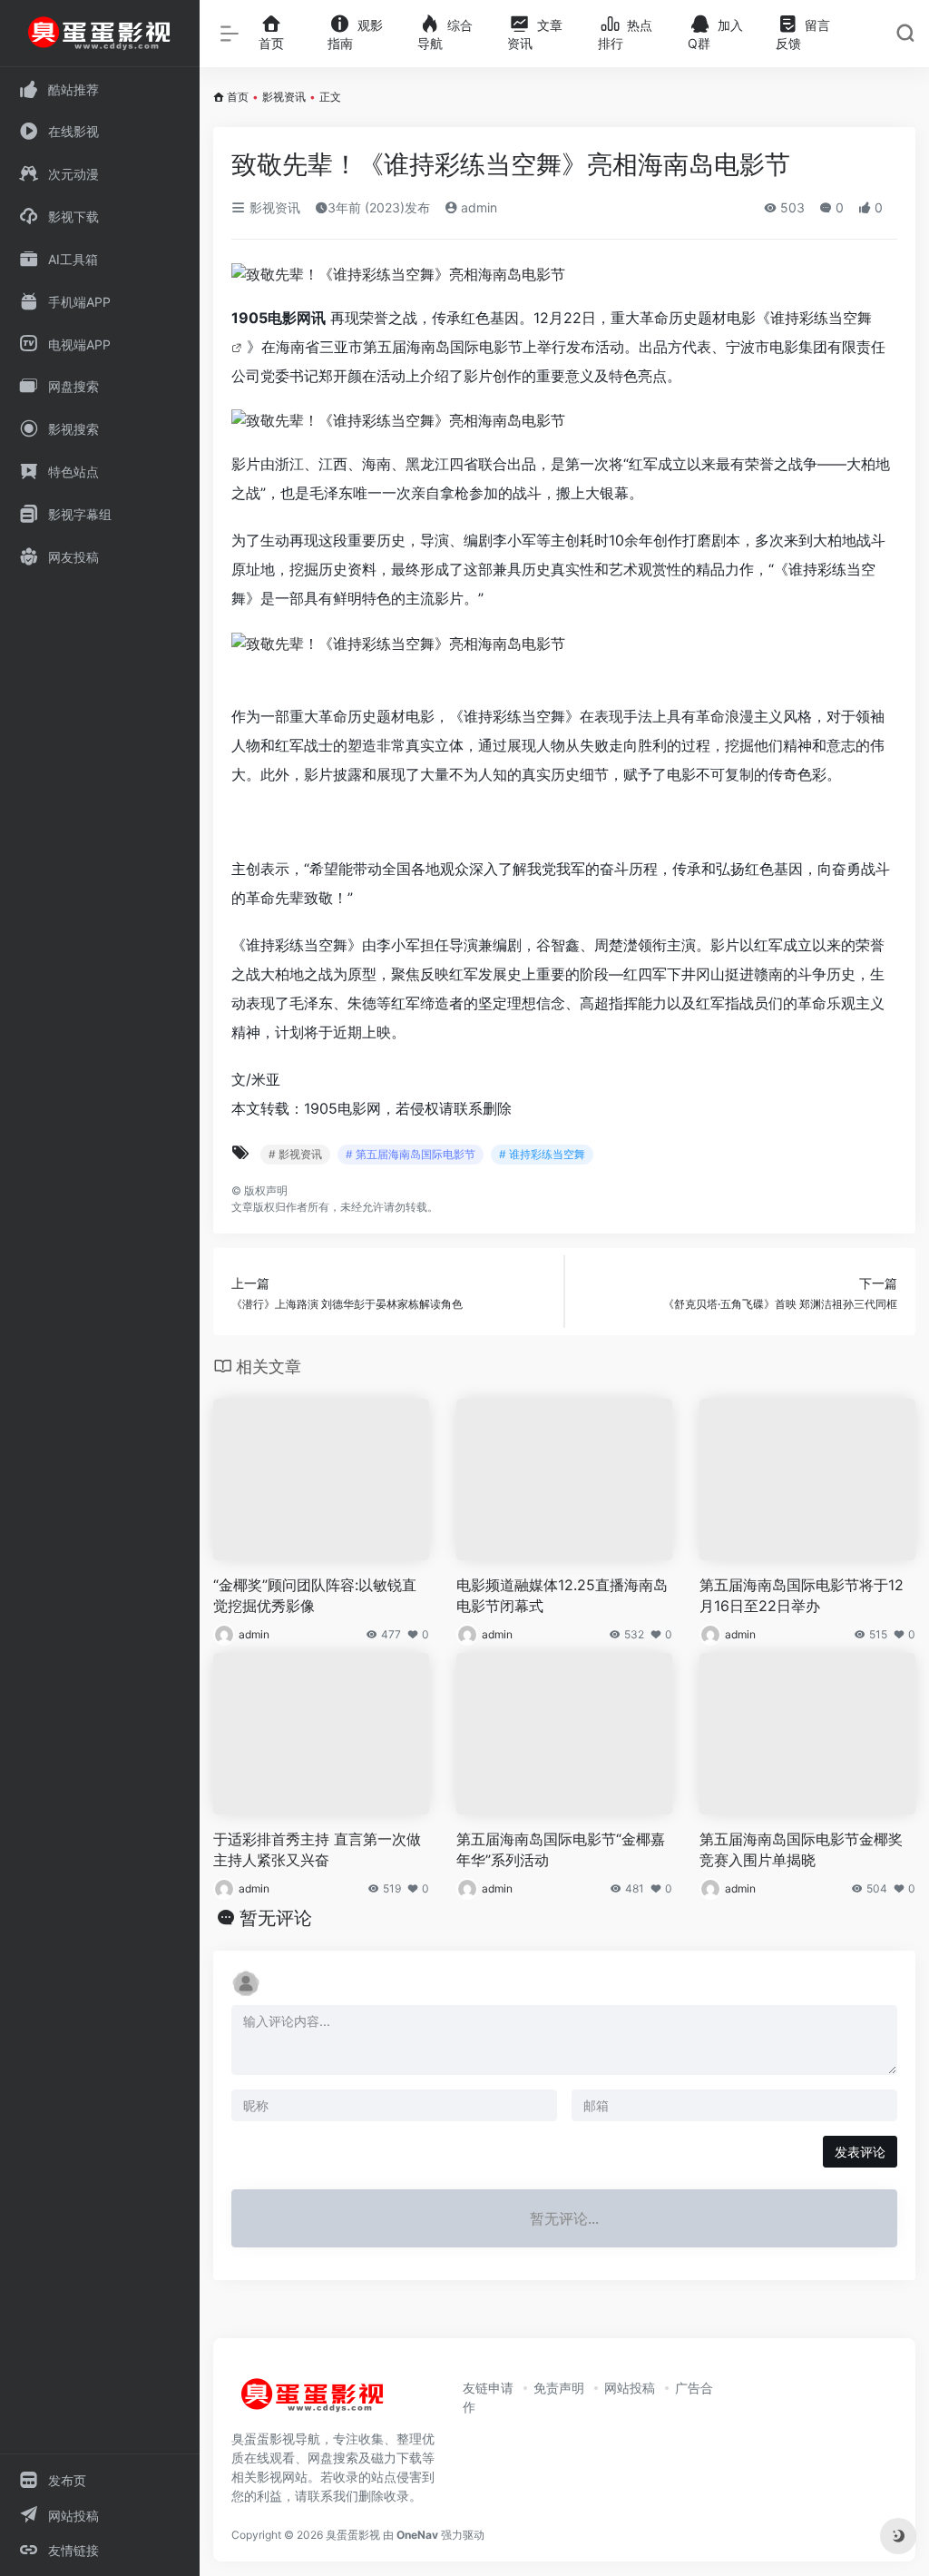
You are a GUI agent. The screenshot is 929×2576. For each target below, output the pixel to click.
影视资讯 (284, 97)
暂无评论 (276, 1918)
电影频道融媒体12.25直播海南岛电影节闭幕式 (562, 1595)
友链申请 (488, 2388)
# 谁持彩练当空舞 (542, 1154)
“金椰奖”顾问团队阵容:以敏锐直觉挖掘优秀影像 (315, 1595)
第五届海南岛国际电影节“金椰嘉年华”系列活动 (561, 1849)
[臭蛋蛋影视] (313, 2402)
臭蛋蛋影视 (353, 2535)
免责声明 (559, 2388)
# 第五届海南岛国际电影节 (411, 1154)
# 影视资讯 (295, 1154)
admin (477, 207)
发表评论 (860, 2152)
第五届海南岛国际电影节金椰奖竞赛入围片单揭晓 (801, 1849)
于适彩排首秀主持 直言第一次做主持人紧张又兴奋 (317, 1849)
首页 (238, 97)
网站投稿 (630, 2388)
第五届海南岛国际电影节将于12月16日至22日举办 (802, 1595)
